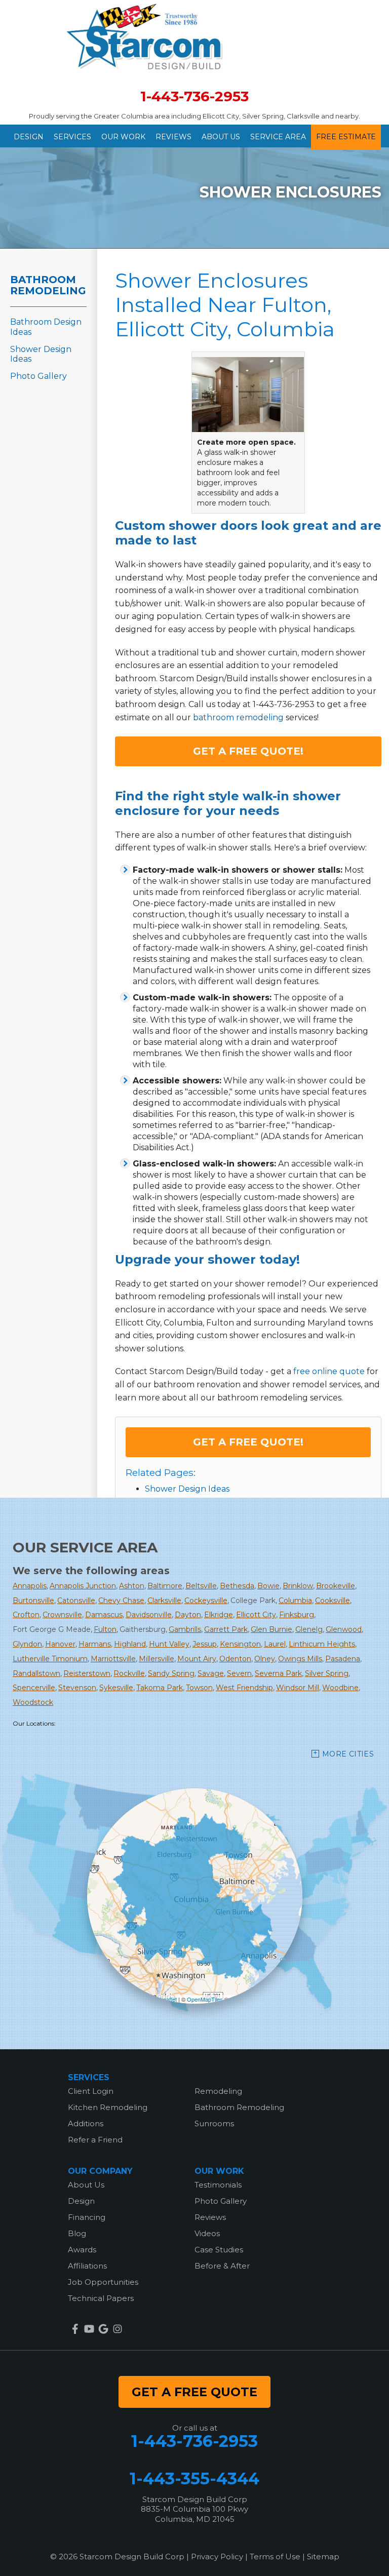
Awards (82, 2250)
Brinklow (298, 1586)
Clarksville (164, 1601)
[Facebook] (75, 2329)
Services (72, 137)
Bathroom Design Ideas (46, 327)
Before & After (222, 2266)
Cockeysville (206, 1601)
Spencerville (34, 1688)
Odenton (235, 1659)
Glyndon (27, 1644)
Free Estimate (346, 137)
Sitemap (323, 2557)
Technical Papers (101, 2298)
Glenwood (344, 1629)
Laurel (275, 1644)
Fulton (105, 1629)
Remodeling (218, 2091)
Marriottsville (113, 1659)
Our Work (123, 137)
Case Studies (219, 2250)
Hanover (60, 1644)
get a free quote (194, 2392)
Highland (130, 1644)
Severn (239, 1673)
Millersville (157, 1659)
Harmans (95, 1644)
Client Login (91, 2091)
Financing (87, 2217)
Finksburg (297, 1615)
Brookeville (336, 1586)
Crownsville (62, 1615)
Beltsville (201, 1586)
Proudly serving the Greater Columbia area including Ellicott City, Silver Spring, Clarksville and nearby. (194, 116)
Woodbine (340, 1688)
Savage (211, 1673)
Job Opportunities (103, 2282)
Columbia (295, 1601)
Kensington (240, 1644)
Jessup (205, 1644)
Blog (77, 2233)
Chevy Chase (121, 1601)
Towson (199, 1688)
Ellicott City (256, 1615)
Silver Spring (327, 1673)
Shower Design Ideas (187, 1489)
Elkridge (219, 1615)
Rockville (129, 1673)
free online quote (329, 1371)
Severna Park (278, 1673)
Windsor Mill (298, 1688)
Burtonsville (33, 1601)
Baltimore (165, 1586)
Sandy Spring (171, 1673)
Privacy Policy (217, 2557)
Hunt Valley (169, 1644)
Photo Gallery (38, 376)
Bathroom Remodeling (48, 285)
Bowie (268, 1586)
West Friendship (244, 1688)
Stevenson (77, 1688)
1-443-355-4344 (194, 2479)
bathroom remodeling (238, 717)
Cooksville (333, 1601)
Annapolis (30, 1586)
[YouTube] (89, 2329)
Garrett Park (226, 1629)
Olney (265, 1659)
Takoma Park (160, 1688)
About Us (221, 137)
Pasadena (343, 1659)
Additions (86, 2123)
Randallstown (36, 1673)
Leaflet (168, 1999)
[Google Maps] (103, 2329)
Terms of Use (275, 2557)
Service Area (278, 137)
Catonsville (76, 1601)
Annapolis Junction (83, 1586)
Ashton (132, 1586)
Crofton (26, 1615)
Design (29, 137)
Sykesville (116, 1688)
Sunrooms (214, 2123)
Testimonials (218, 2185)
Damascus (104, 1615)
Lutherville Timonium (50, 1659)
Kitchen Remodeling (108, 2107)
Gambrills (185, 1629)
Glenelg (309, 1629)
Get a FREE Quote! (248, 751)
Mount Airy (197, 1659)
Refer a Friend (95, 2140)
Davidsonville (149, 1615)
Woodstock (33, 1702)
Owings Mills (300, 1659)
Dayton (188, 1615)
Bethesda (237, 1586)
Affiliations (87, 2266)
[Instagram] (118, 2329)
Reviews (173, 137)
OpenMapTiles (205, 1999)
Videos (207, 2233)
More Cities (348, 1754)
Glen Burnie (271, 1629)
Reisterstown (87, 1673)
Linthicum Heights (322, 1644)
